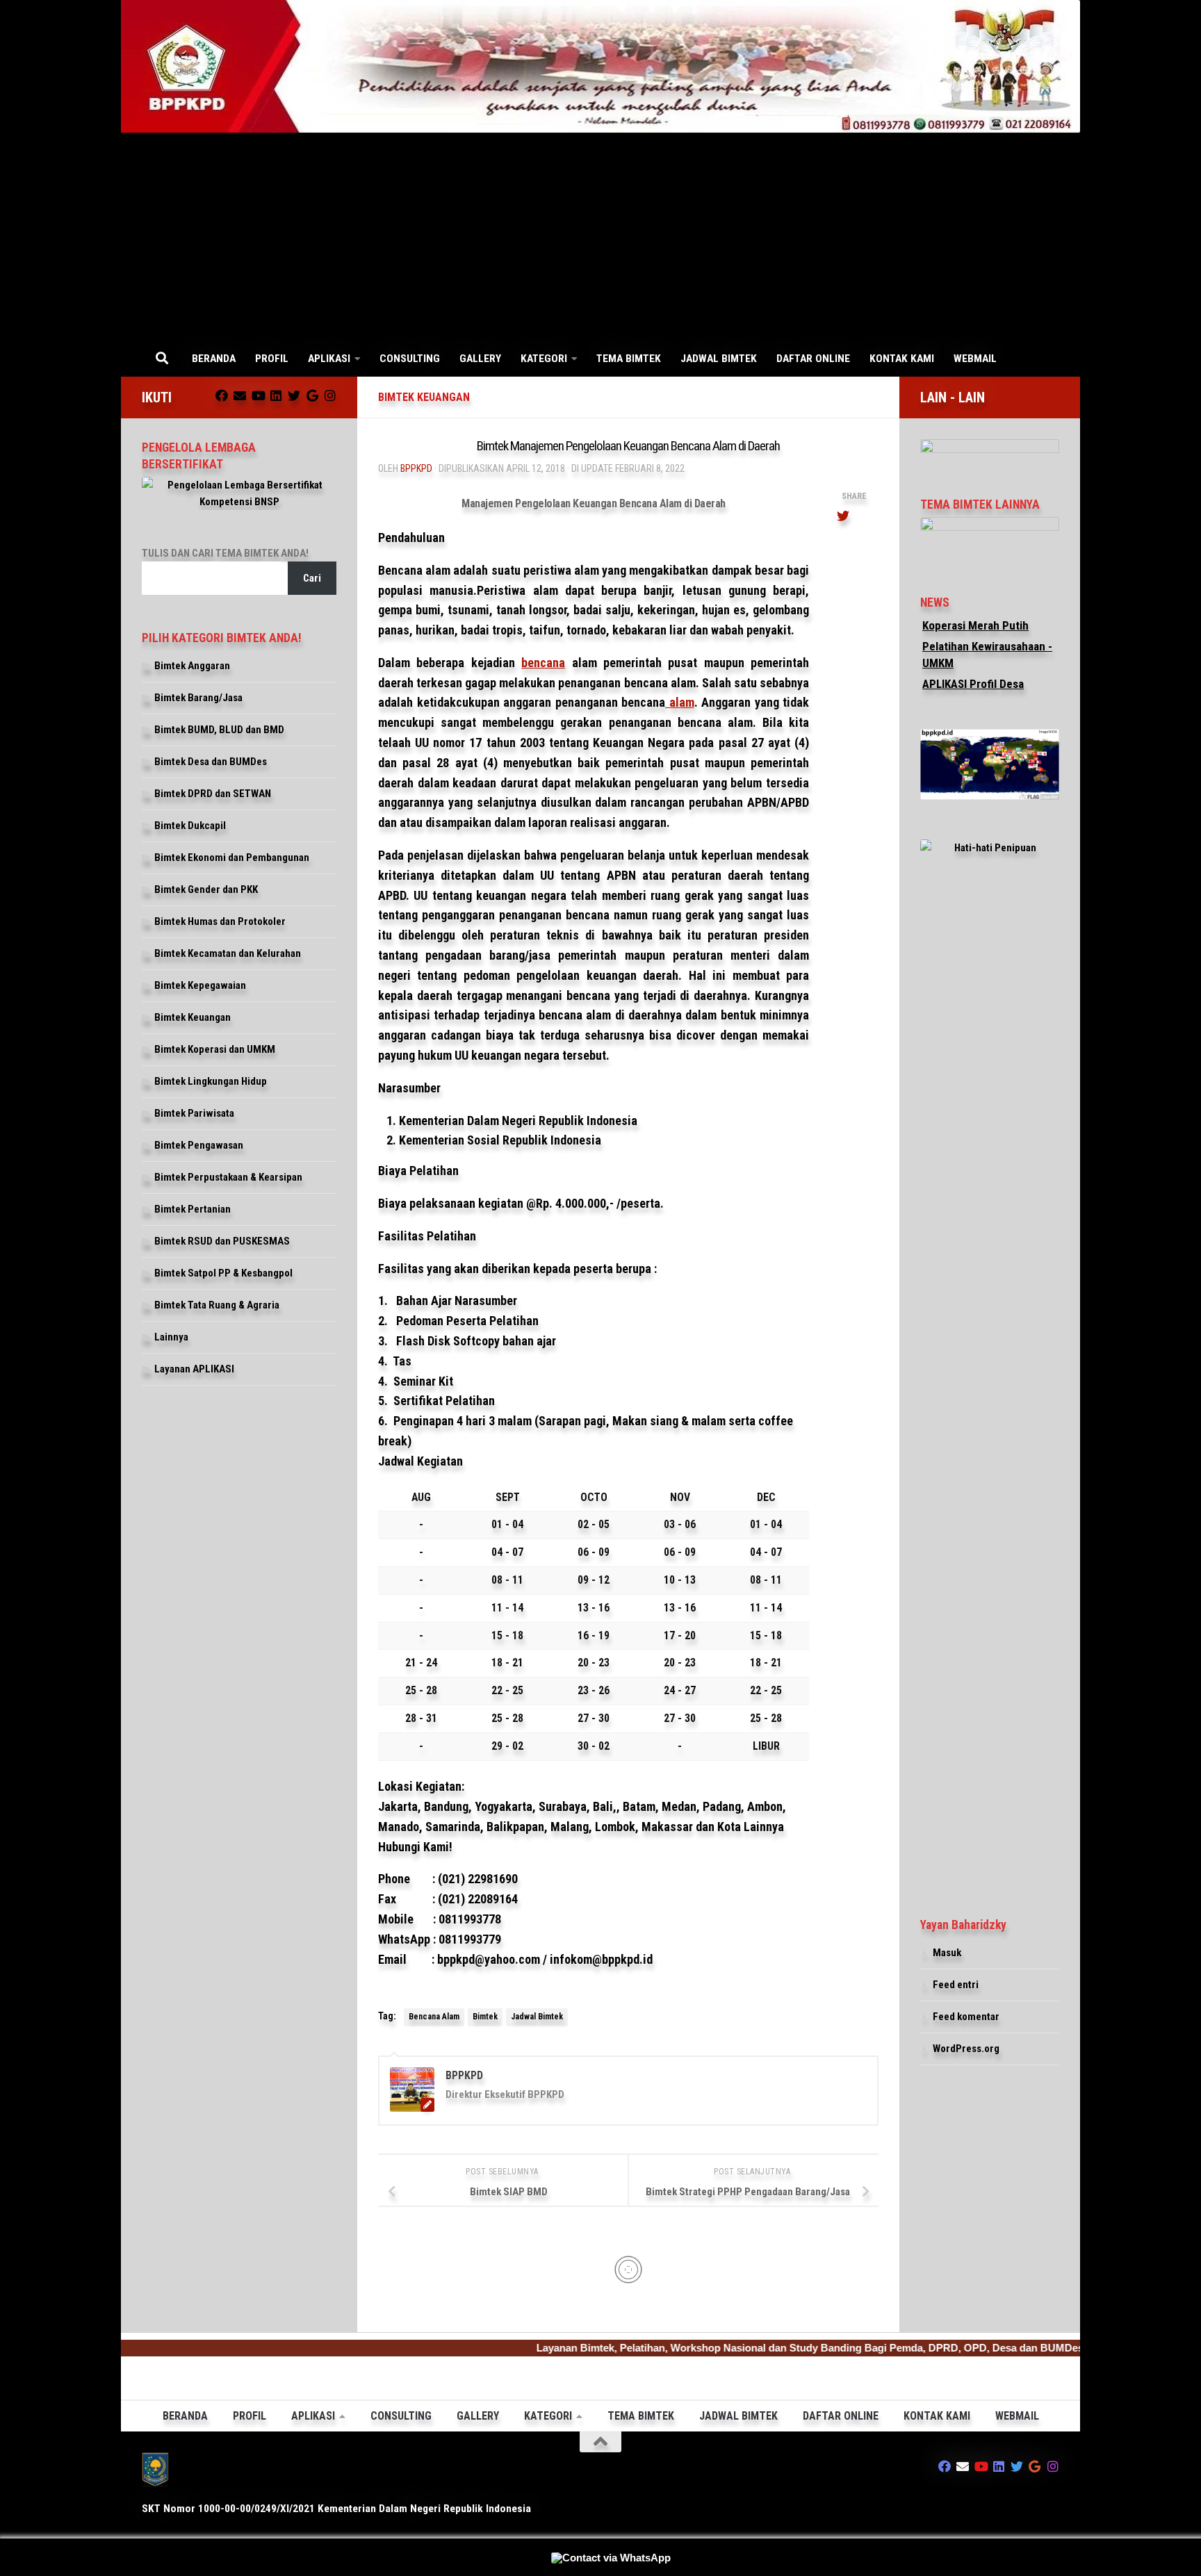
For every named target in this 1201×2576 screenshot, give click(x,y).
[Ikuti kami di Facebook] (222, 395)
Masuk (947, 1953)
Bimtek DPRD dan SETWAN (213, 794)
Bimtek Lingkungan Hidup (211, 1081)
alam (680, 702)
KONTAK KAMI (902, 359)
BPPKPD (416, 468)
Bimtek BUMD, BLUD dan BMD (219, 730)
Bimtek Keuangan (424, 397)
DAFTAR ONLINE (813, 359)
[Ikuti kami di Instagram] (330, 395)
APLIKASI (329, 359)
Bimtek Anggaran (192, 666)
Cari (312, 578)
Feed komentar (966, 2017)
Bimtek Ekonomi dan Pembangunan (232, 858)
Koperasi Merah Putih (975, 625)
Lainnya (171, 1337)
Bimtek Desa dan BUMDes (211, 762)
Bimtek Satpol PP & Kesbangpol (223, 1273)
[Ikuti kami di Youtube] (258, 395)
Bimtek (485, 2017)
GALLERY (480, 359)
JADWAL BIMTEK (719, 359)
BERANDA (214, 359)
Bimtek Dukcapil (190, 826)
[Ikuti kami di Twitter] (294, 395)
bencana (543, 663)
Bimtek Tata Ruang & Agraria (217, 1305)
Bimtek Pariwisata (194, 1113)
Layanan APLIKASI (194, 1369)
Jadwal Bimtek (537, 2017)
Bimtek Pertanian (193, 1209)
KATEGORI (544, 359)
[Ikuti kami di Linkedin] (276, 395)
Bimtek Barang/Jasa (198, 698)
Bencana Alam (434, 2017)
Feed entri (956, 1985)
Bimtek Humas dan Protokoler (220, 921)
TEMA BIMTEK (629, 359)
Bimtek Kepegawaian (200, 985)
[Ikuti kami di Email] (240, 395)
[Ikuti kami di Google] (312, 395)
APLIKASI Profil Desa (973, 684)
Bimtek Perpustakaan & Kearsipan (228, 1177)
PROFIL (272, 359)
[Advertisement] (600, 237)
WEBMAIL (975, 359)
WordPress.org (966, 2049)
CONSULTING (410, 359)
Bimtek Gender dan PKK (206, 889)
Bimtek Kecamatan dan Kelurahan (228, 953)
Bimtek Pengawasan (199, 1145)
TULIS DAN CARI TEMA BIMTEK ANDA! (225, 553)
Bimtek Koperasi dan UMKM (215, 1049)
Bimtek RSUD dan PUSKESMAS (222, 1241)
